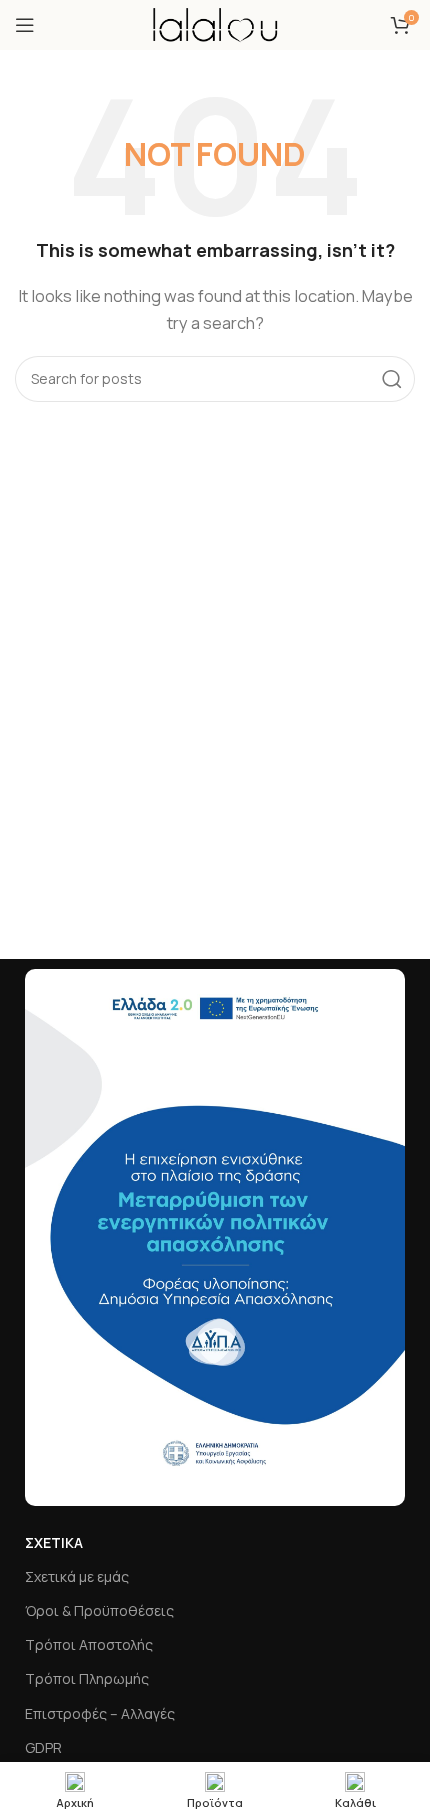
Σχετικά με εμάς (77, 1576)
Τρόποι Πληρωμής (87, 1678)
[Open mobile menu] (25, 25)
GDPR (43, 1747)
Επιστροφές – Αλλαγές (100, 1713)
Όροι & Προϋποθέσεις (99, 1610)
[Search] (392, 379)
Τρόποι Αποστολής (89, 1644)
